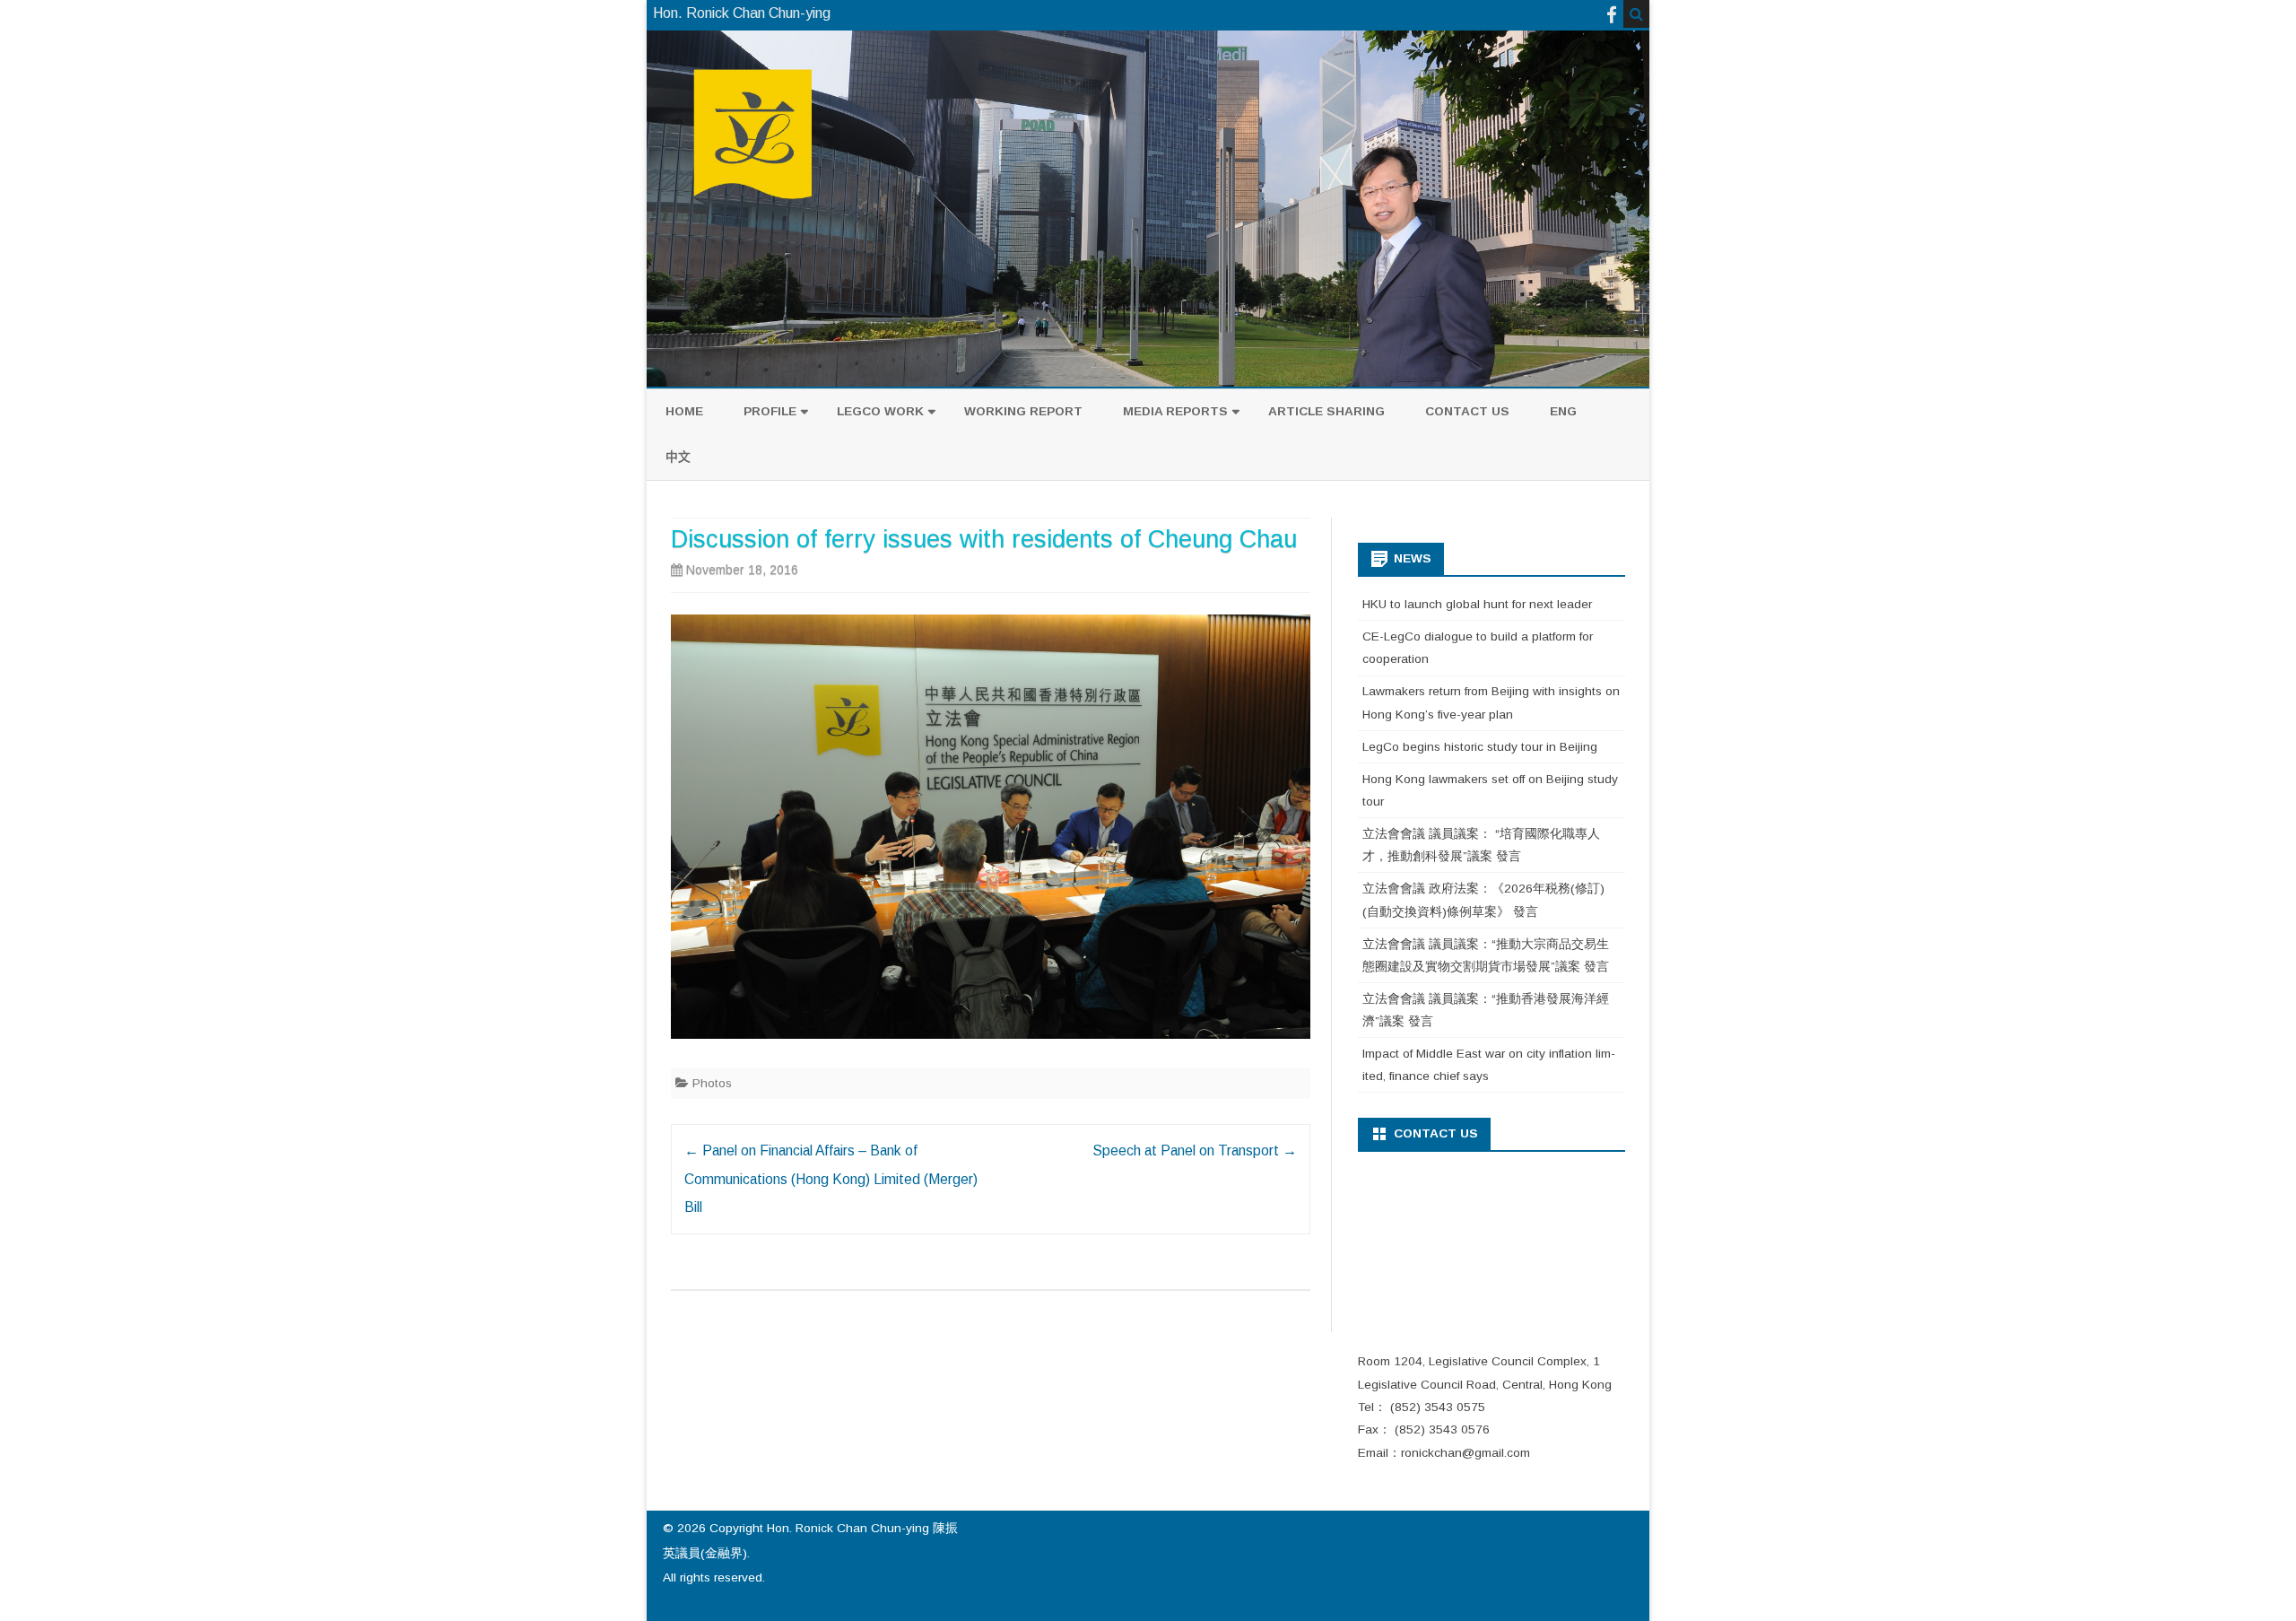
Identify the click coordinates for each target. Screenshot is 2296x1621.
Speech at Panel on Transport (1195, 1150)
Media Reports (1175, 411)
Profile (770, 411)
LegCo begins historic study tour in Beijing (1480, 747)
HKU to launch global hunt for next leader (1477, 604)
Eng (1563, 411)
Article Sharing (1326, 411)
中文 (678, 457)
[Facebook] (1612, 15)
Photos (712, 1083)
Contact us (1467, 411)
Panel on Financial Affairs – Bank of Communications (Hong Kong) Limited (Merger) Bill (831, 1179)
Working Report (1023, 411)
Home (684, 411)
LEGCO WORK (880, 411)
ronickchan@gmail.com (1465, 1453)
